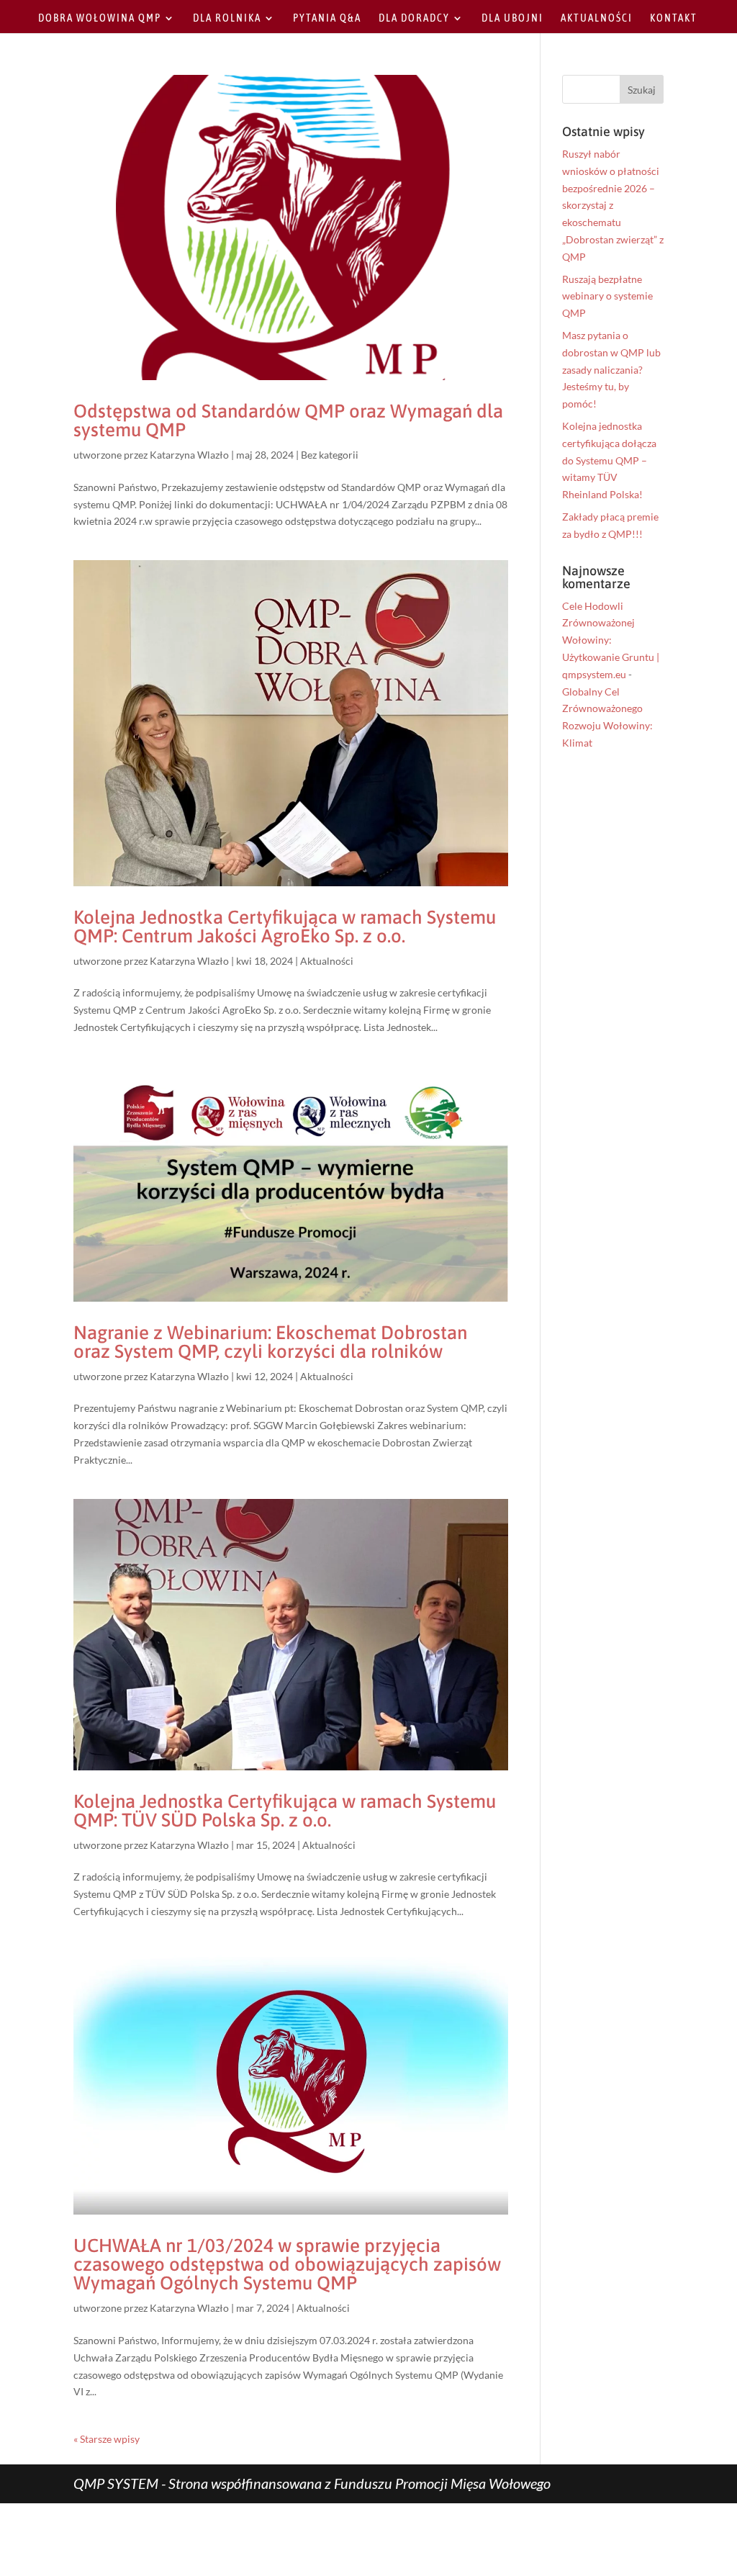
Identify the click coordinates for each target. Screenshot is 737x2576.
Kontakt (674, 18)
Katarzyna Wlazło (189, 455)
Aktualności (597, 18)
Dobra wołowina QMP (100, 18)
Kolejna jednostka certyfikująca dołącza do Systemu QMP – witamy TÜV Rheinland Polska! (609, 460)
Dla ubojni (512, 18)
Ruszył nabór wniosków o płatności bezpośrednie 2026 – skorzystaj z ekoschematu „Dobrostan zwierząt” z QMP (613, 205)
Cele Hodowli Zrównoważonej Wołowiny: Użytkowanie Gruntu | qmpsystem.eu (611, 640)
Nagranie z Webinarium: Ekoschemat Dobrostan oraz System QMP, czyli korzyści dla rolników (270, 1342)
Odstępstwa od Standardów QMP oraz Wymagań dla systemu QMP (288, 420)
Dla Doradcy (414, 18)
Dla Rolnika (227, 18)
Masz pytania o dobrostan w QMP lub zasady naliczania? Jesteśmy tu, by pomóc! (611, 369)
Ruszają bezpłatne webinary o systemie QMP (607, 296)
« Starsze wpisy (107, 2439)
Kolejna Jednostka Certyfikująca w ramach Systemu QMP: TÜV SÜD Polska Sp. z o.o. (285, 1811)
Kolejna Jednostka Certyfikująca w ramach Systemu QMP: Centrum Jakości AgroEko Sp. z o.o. (285, 927)
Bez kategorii (330, 455)
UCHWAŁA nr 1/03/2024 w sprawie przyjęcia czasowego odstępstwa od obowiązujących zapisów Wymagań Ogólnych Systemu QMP (287, 2264)
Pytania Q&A (327, 18)
